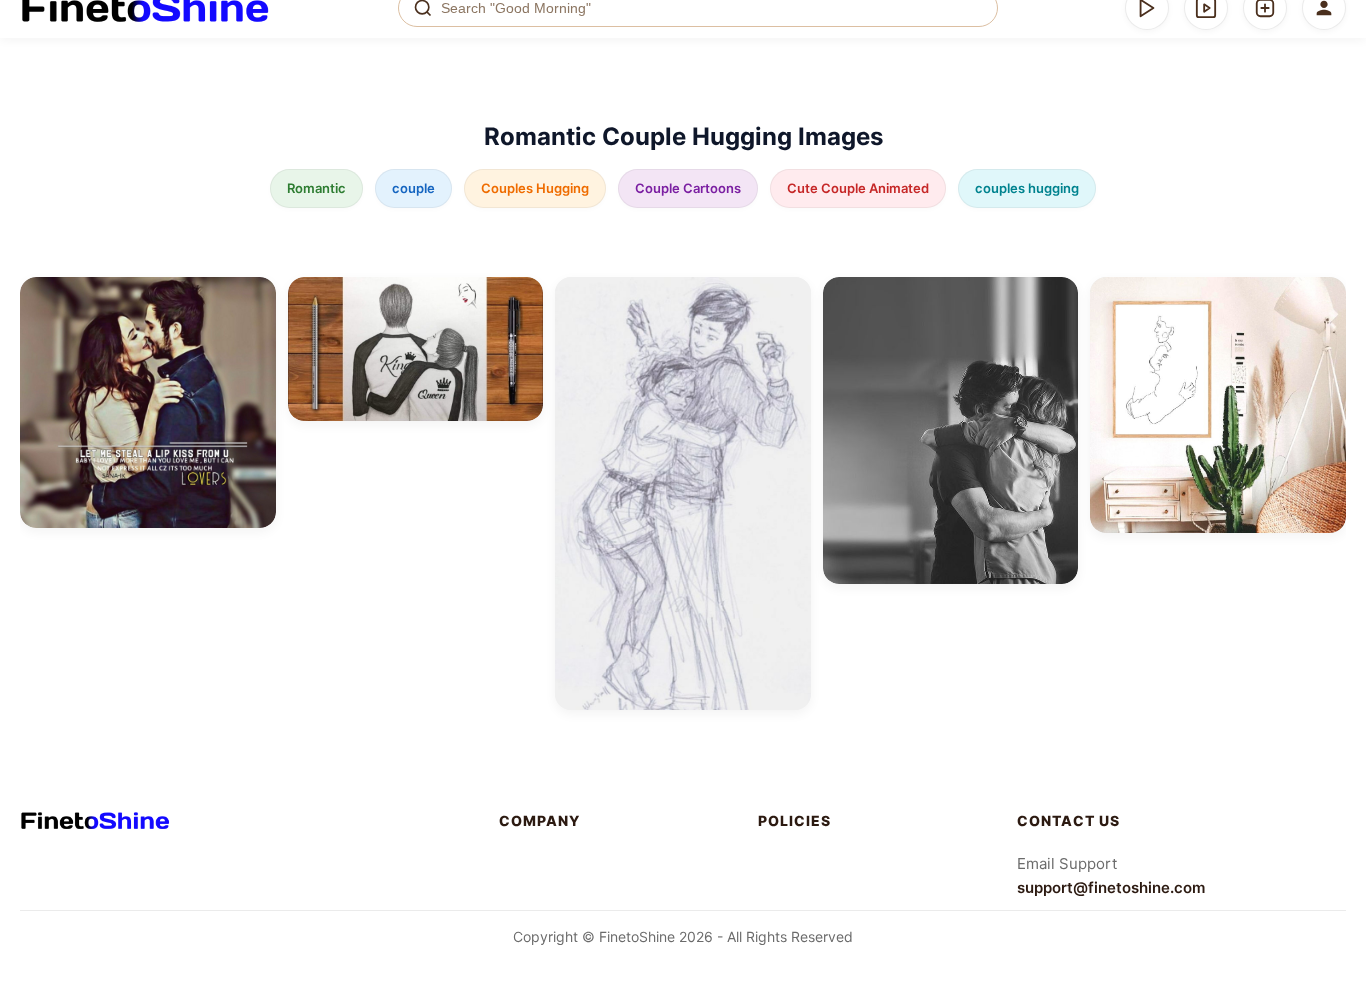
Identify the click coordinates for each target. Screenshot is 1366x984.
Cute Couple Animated (858, 188)
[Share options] (254, 299)
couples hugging (1027, 188)
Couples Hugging (535, 188)
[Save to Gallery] (254, 335)
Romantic (316, 188)
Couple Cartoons (688, 188)
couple (413, 188)
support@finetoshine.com (1111, 887)
